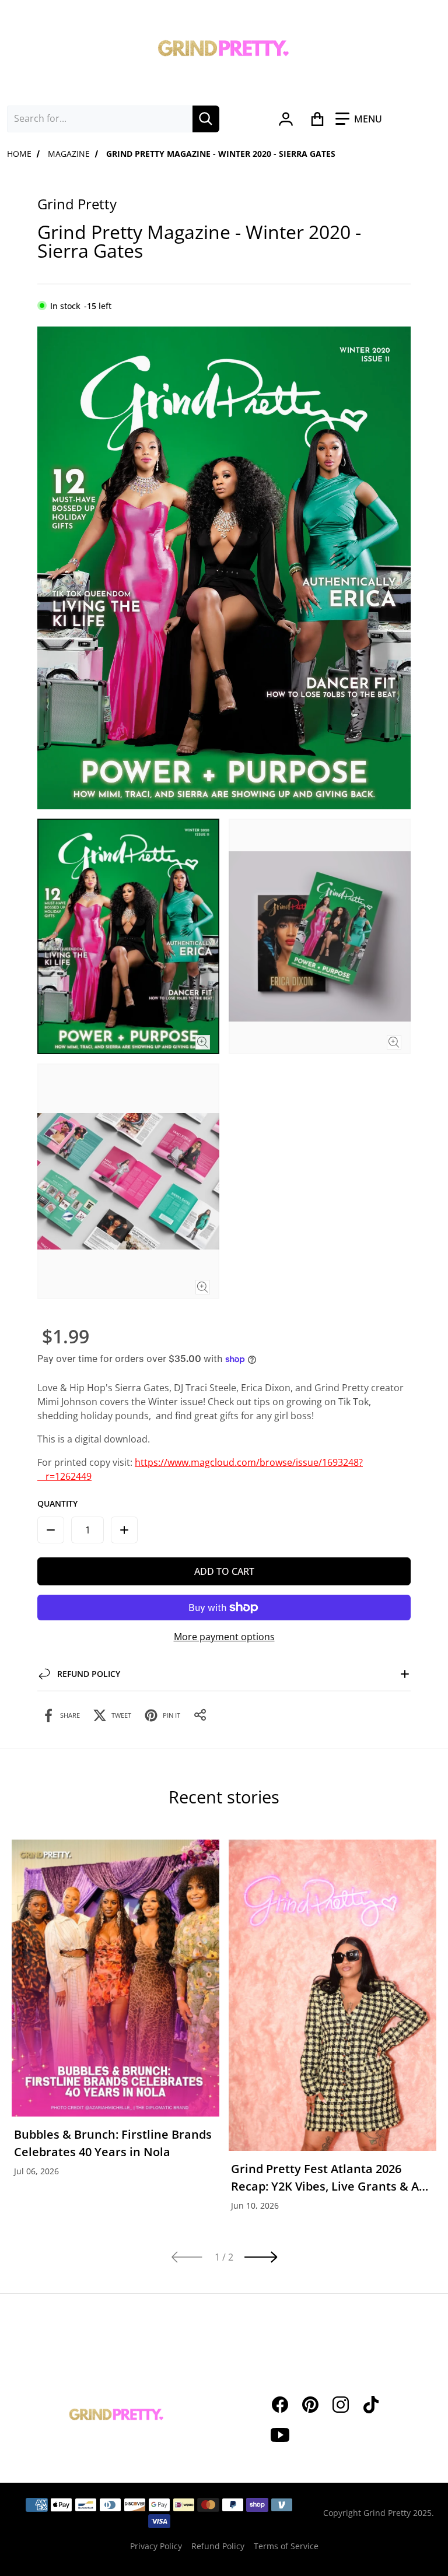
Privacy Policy (156, 2546)
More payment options (224, 1637)
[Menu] (359, 119)
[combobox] (100, 119)
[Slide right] (261, 2257)
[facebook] (280, 2405)
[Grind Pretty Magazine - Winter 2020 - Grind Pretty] (128, 936)
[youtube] (280, 2435)
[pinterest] (310, 2405)
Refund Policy (218, 2546)
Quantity (57, 1503)
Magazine (69, 154)
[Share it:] (200, 1715)
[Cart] (317, 119)
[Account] (286, 119)
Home (19, 154)
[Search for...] (206, 119)
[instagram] (341, 2405)
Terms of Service (286, 2546)
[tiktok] (371, 2405)
